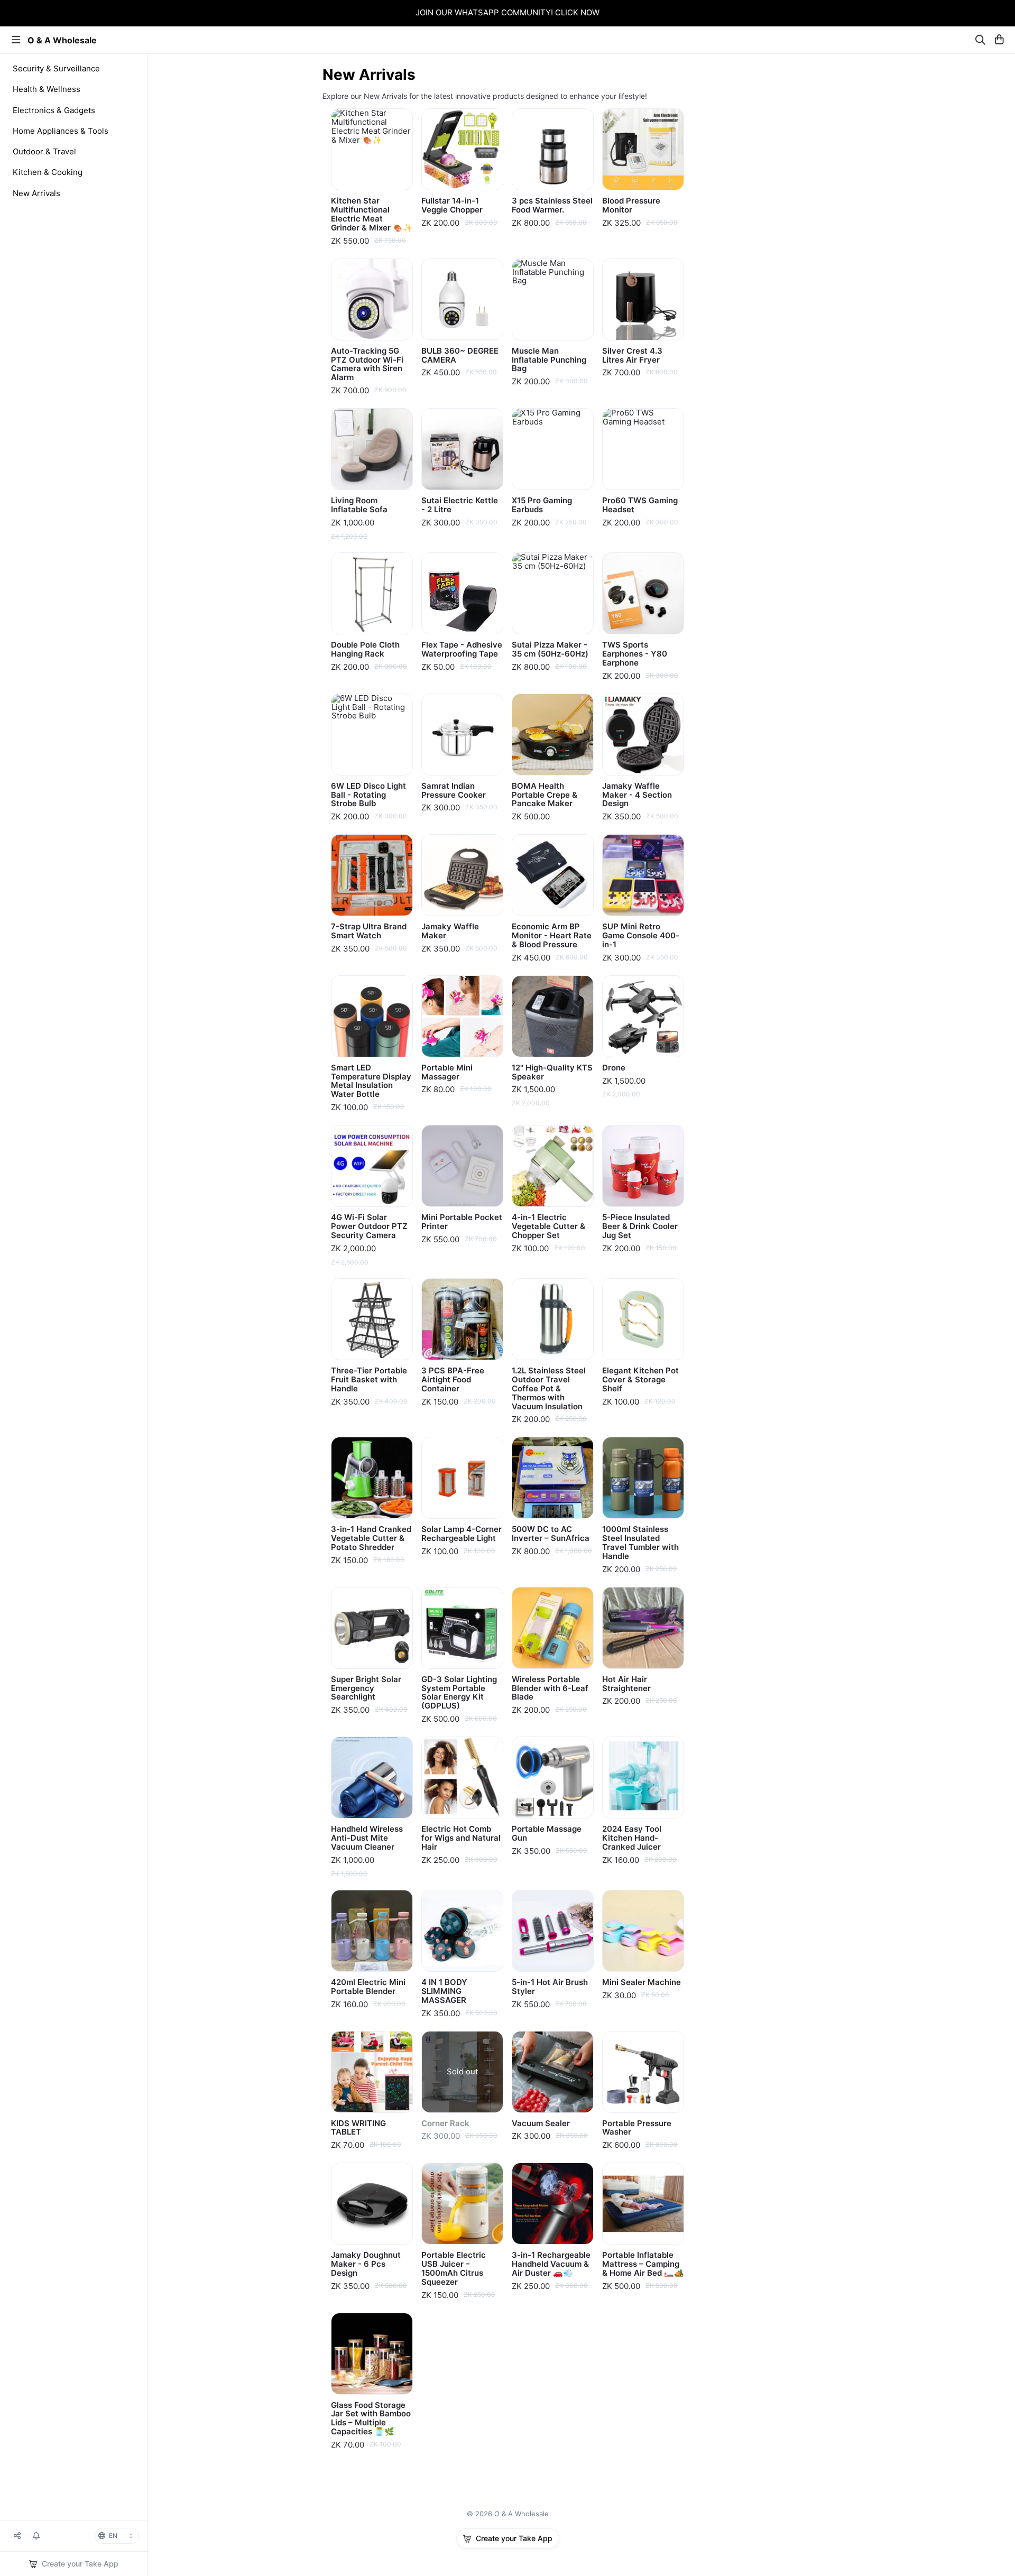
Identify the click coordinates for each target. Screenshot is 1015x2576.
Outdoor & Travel (44, 151)
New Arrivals (36, 193)
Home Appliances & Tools (61, 131)
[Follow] (36, 2536)
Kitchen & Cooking (48, 172)
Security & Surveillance (56, 68)
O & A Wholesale (62, 40)
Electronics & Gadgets (54, 110)
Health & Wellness (47, 89)
